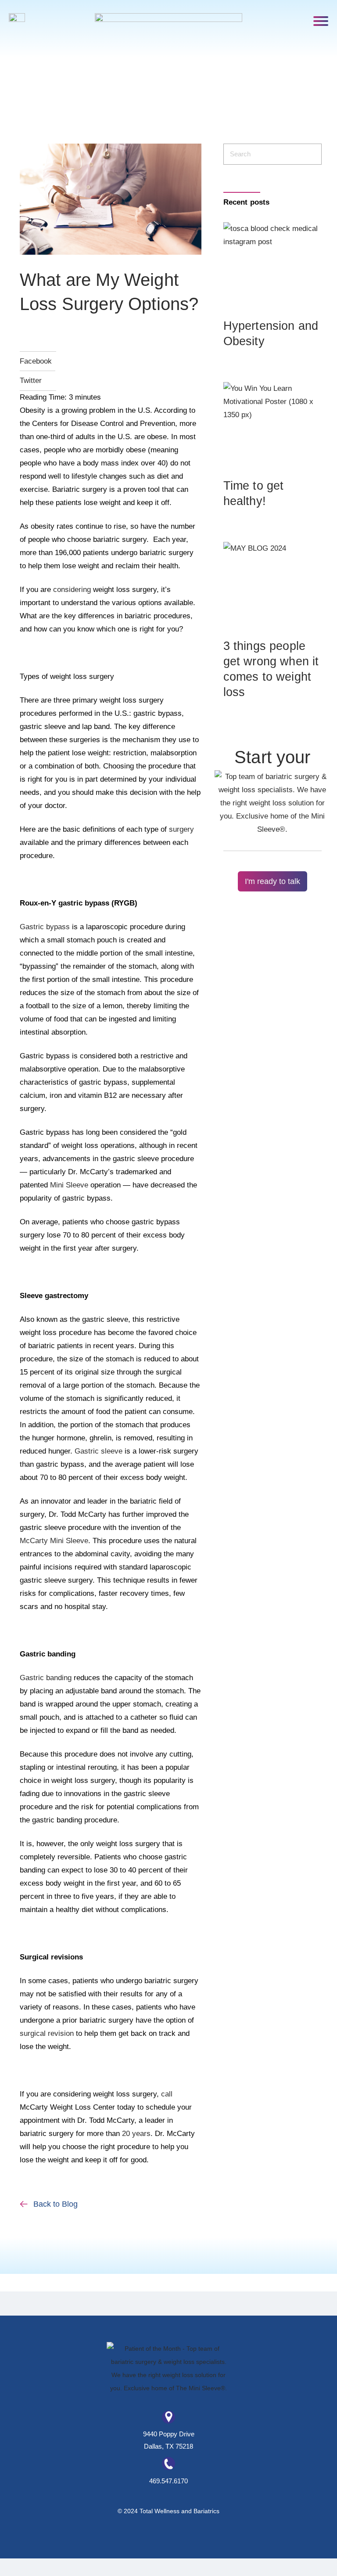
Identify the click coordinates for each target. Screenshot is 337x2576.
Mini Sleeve (69, 1185)
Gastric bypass (45, 927)
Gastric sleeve (99, 1451)
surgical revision (47, 2033)
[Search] (310, 154)
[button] (321, 20)
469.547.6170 (168, 2481)
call (167, 2094)
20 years (136, 2134)
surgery (181, 829)
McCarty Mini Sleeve (54, 1541)
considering (72, 590)
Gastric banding (46, 1678)
